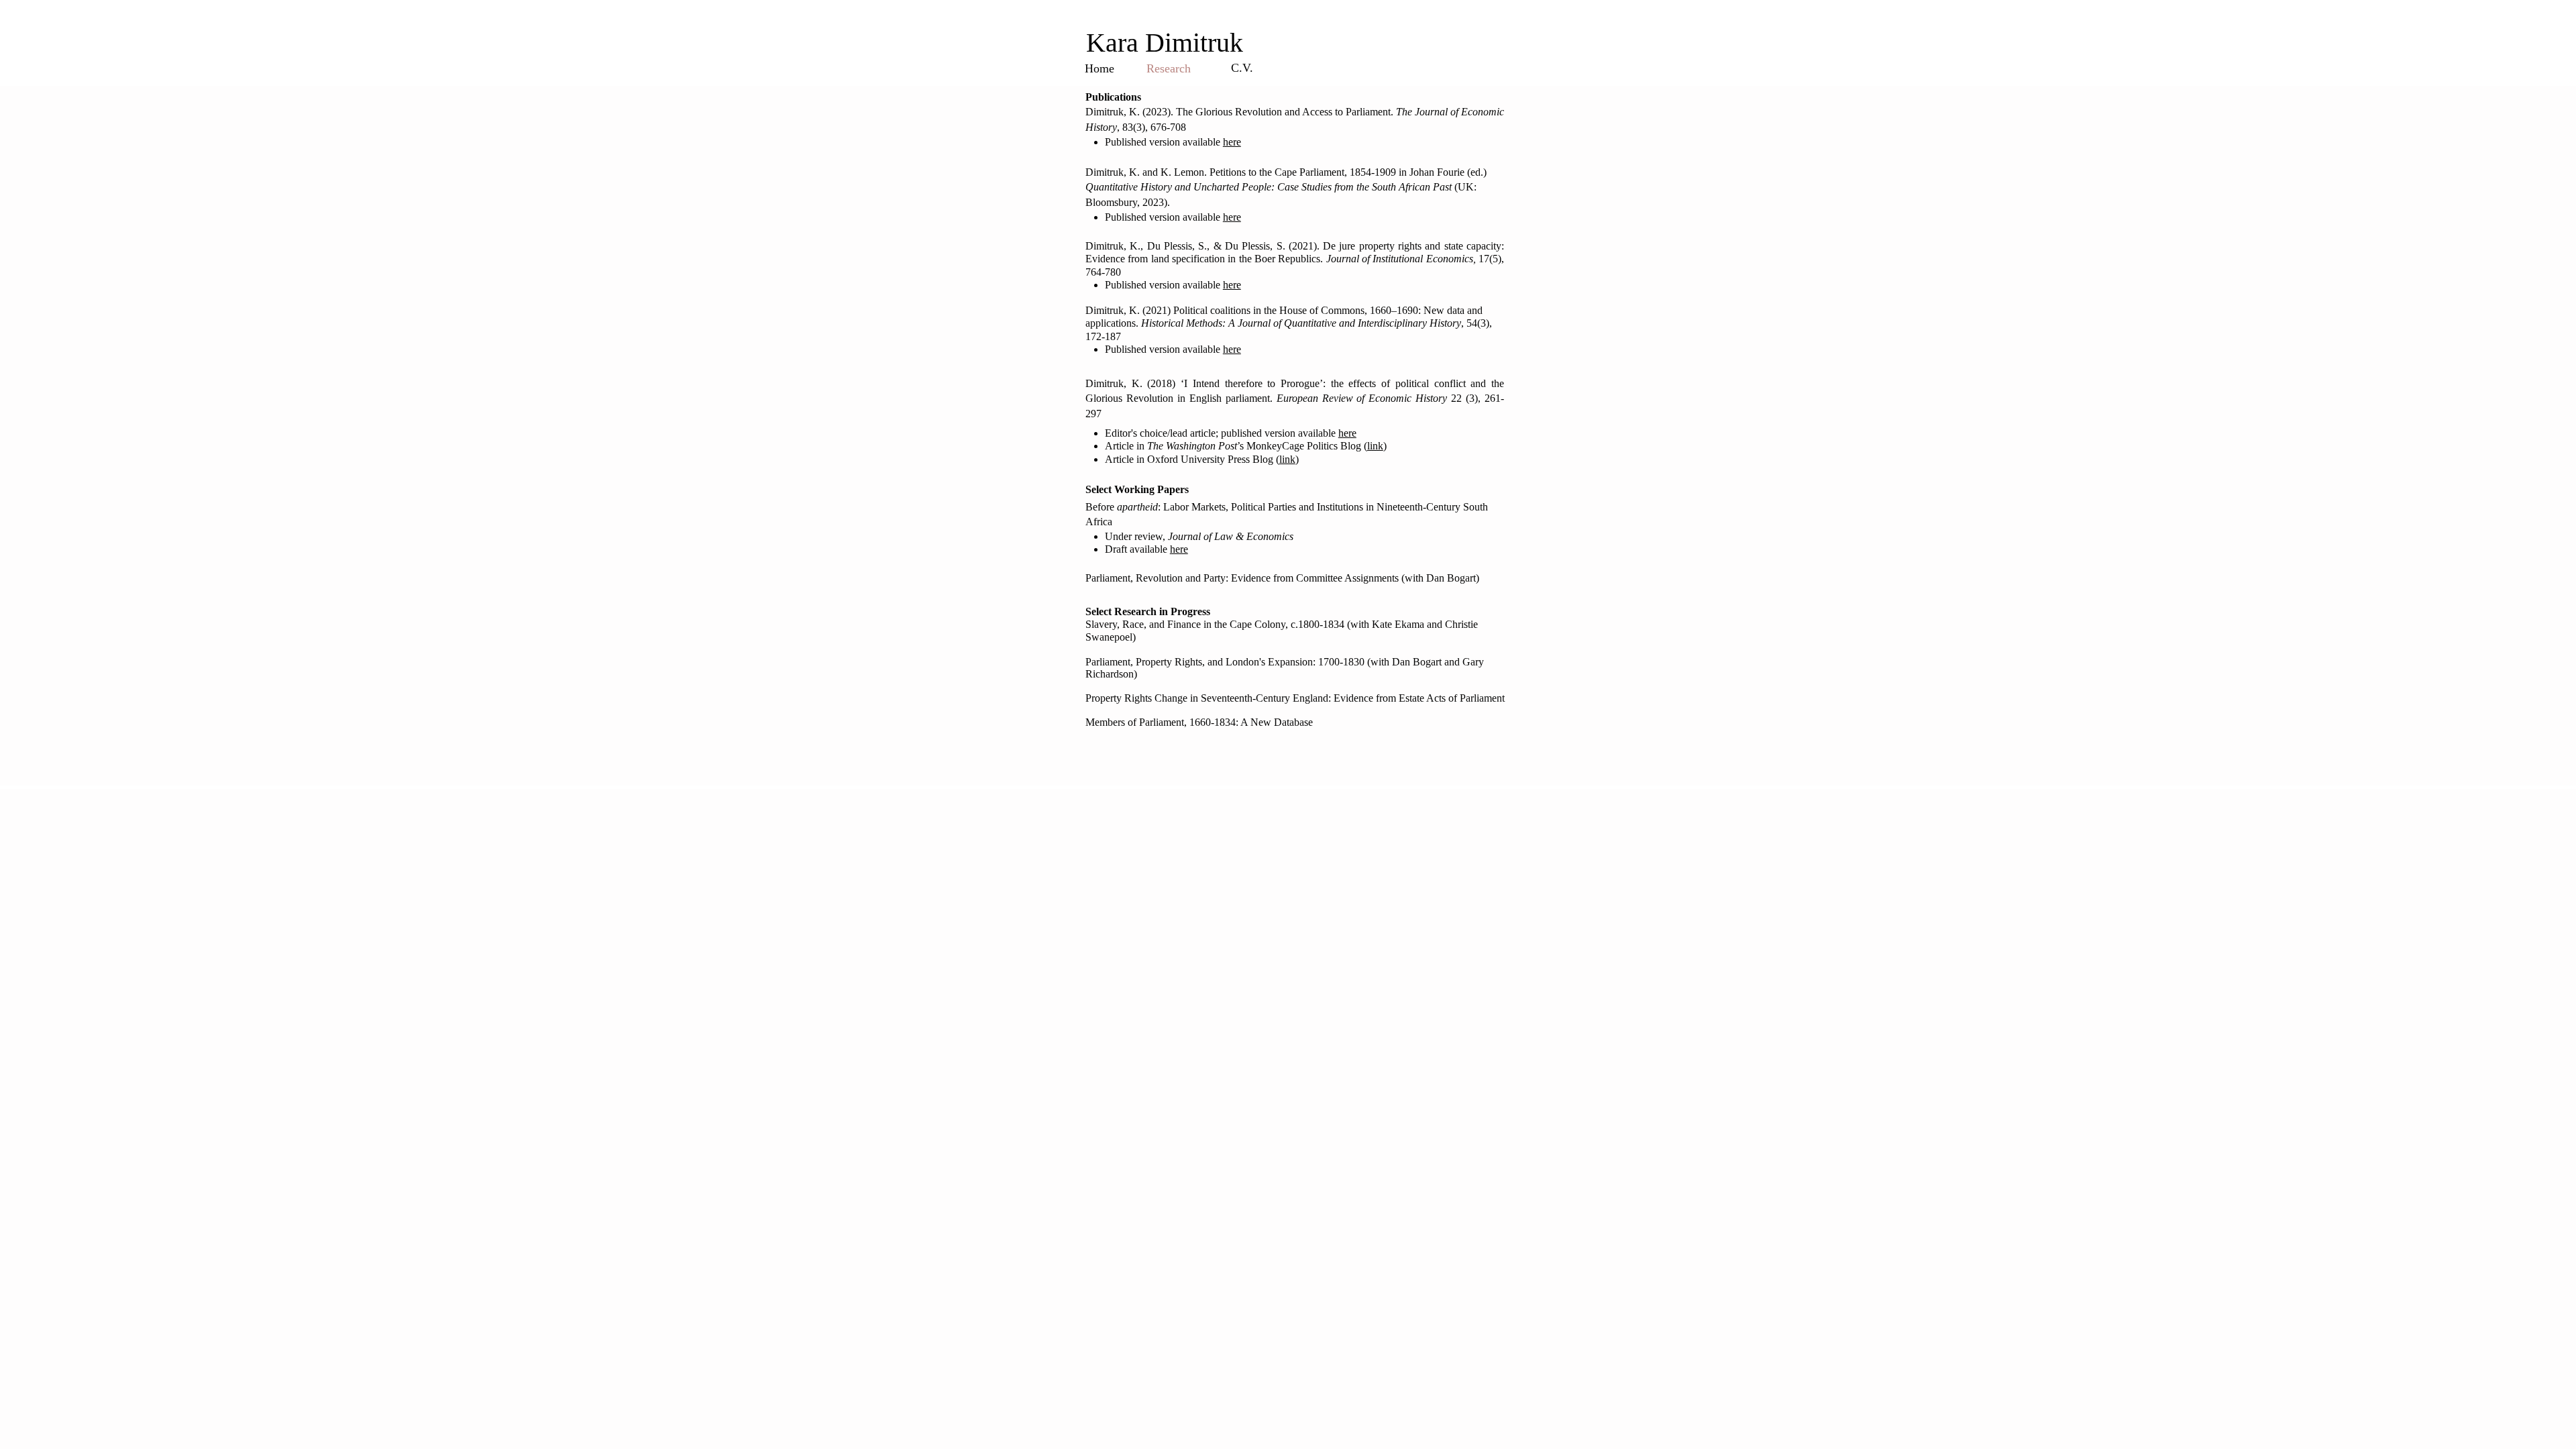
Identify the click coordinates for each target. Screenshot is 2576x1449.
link (1375, 446)
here (1232, 217)
